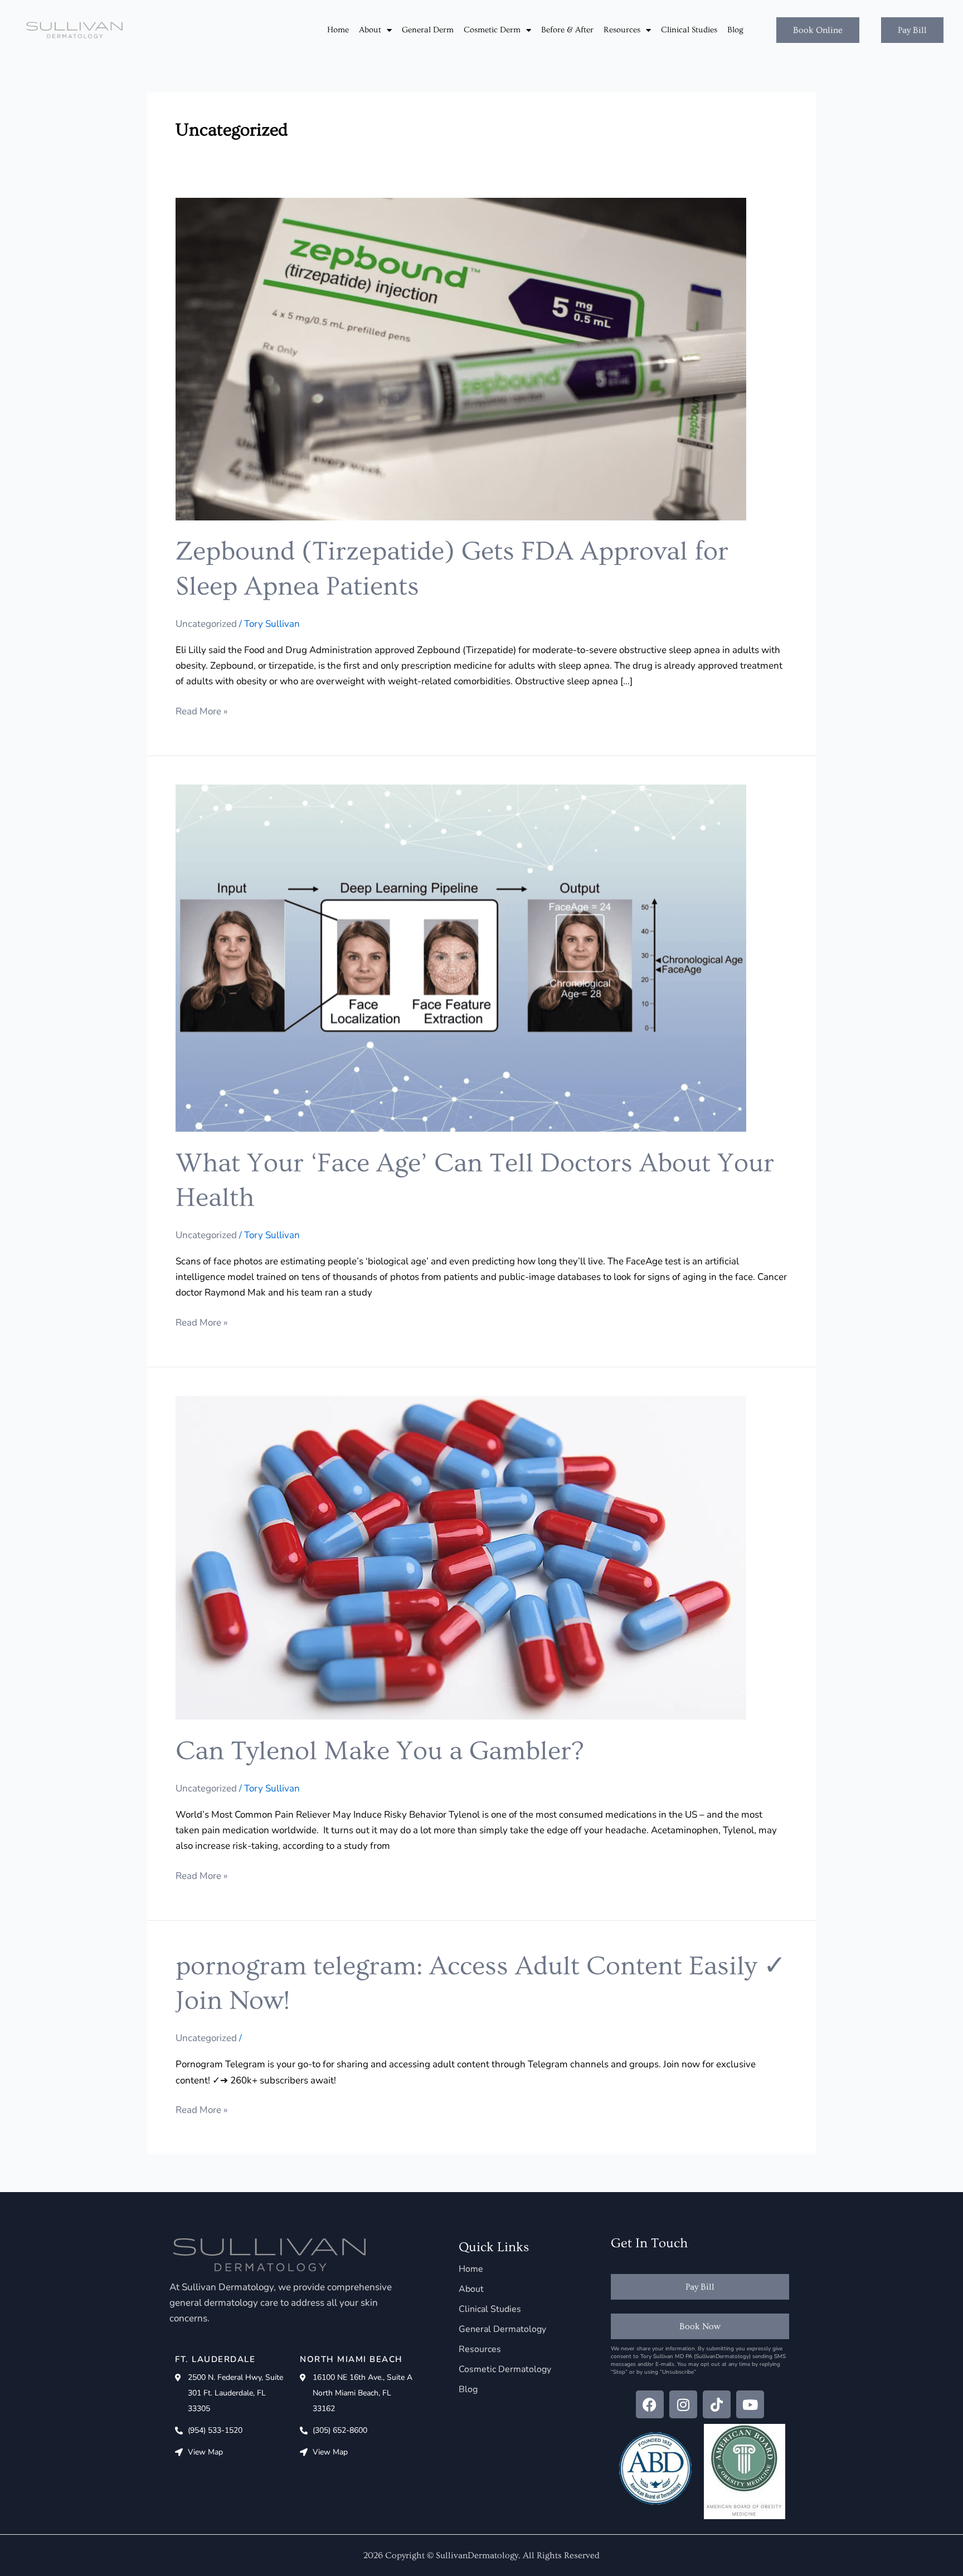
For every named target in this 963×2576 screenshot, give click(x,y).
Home (338, 30)
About (370, 30)
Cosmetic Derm (492, 30)
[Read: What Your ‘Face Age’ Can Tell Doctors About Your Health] (461, 957)
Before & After (567, 30)
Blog (735, 30)
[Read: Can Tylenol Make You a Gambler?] (461, 1557)
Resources (622, 30)
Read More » (202, 711)
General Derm (428, 30)
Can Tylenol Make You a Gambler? (380, 1751)
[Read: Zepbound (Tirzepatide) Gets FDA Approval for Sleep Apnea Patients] (461, 359)
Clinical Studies (689, 30)
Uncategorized (206, 624)
